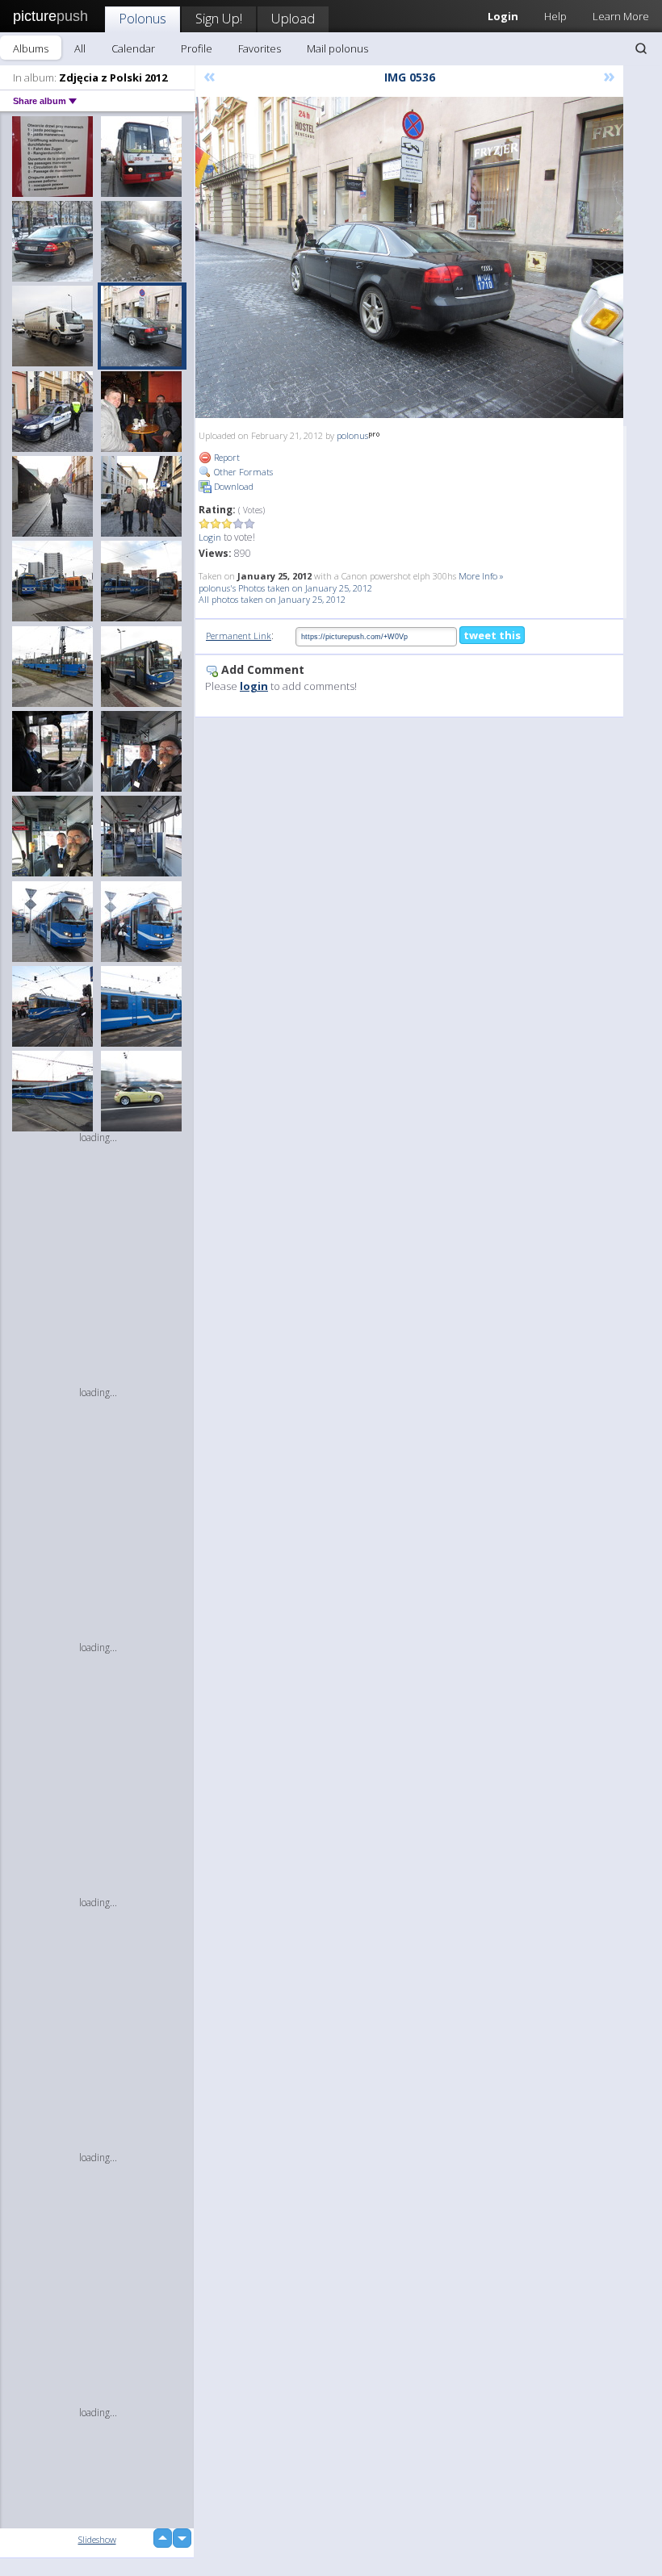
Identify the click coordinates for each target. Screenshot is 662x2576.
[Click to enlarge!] (409, 257)
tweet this (492, 635)
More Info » (481, 576)
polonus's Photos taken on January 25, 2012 (285, 588)
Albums (31, 48)
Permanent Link (239, 636)
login (254, 686)
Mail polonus (337, 48)
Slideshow (97, 2539)
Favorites (260, 48)
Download (233, 486)
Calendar (133, 48)
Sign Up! (219, 18)
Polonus (142, 18)
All (80, 48)
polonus (352, 435)
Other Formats (242, 472)
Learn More (621, 16)
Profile (197, 48)
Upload (293, 18)
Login (210, 537)
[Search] (641, 48)
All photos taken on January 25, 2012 (272, 599)
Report (226, 457)
